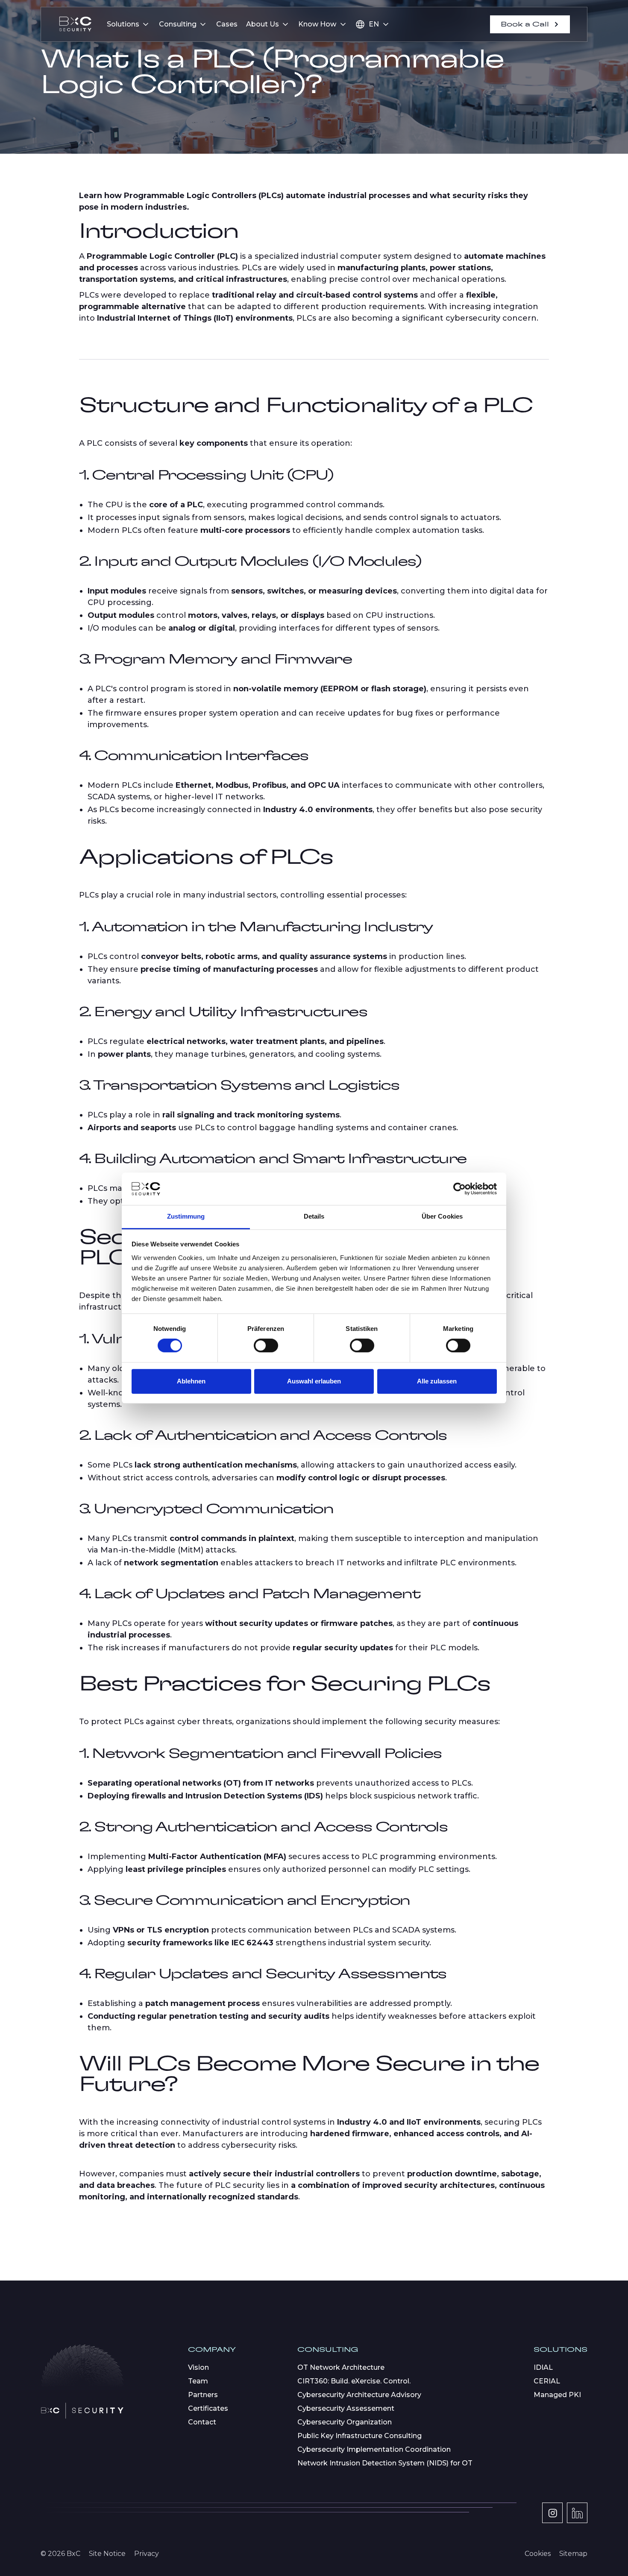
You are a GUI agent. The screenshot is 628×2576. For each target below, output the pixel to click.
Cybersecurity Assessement (346, 2408)
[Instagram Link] (552, 2513)
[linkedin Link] (577, 2513)
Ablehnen (191, 1381)
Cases (227, 24)
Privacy (147, 2554)
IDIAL (543, 2367)
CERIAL (547, 2381)
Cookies (538, 2554)
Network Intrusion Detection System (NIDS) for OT (385, 2463)
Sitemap (573, 2554)
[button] (129, 24)
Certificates (208, 2408)
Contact (202, 2422)
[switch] (266, 1345)
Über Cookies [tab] (442, 1217)
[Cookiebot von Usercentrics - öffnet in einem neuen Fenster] (459, 1189)
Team (198, 2381)
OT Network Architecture (341, 2367)
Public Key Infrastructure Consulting (359, 2436)
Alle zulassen (437, 1381)
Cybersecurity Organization (345, 2422)
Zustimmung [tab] (186, 1217)
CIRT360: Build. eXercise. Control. (354, 2381)
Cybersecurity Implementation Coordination (374, 2449)
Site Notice (107, 2554)
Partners (203, 2395)
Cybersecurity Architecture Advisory (359, 2395)
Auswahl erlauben (314, 1381)
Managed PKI (557, 2395)
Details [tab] (314, 1217)
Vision (198, 2367)
